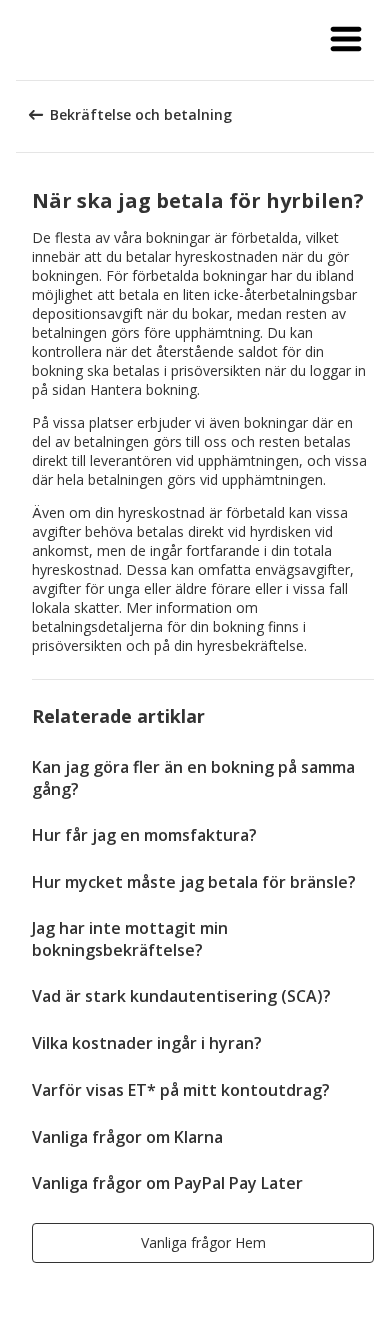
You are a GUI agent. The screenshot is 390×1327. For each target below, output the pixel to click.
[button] (346, 40)
